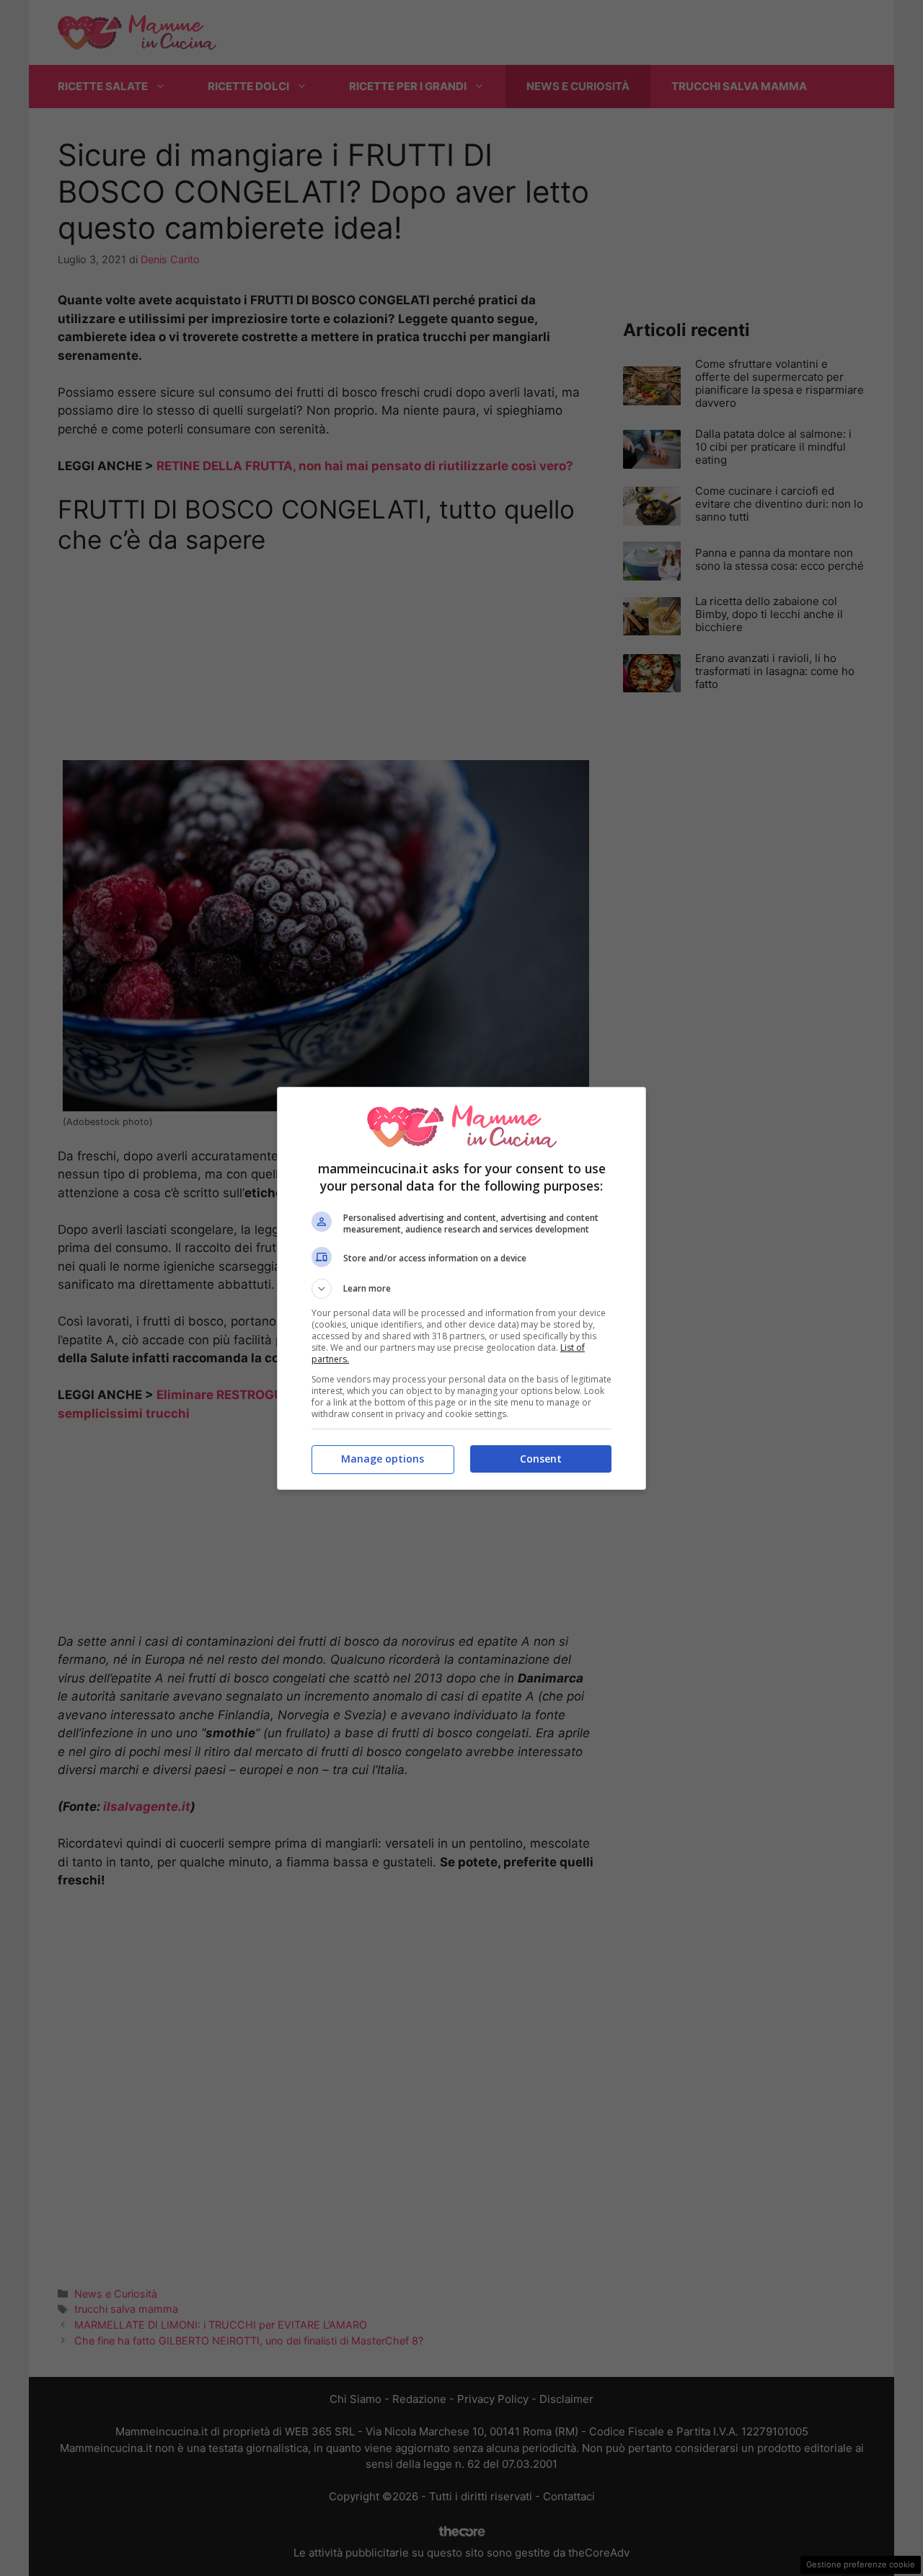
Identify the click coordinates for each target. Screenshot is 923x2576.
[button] (461, 1289)
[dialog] (461, 1288)
